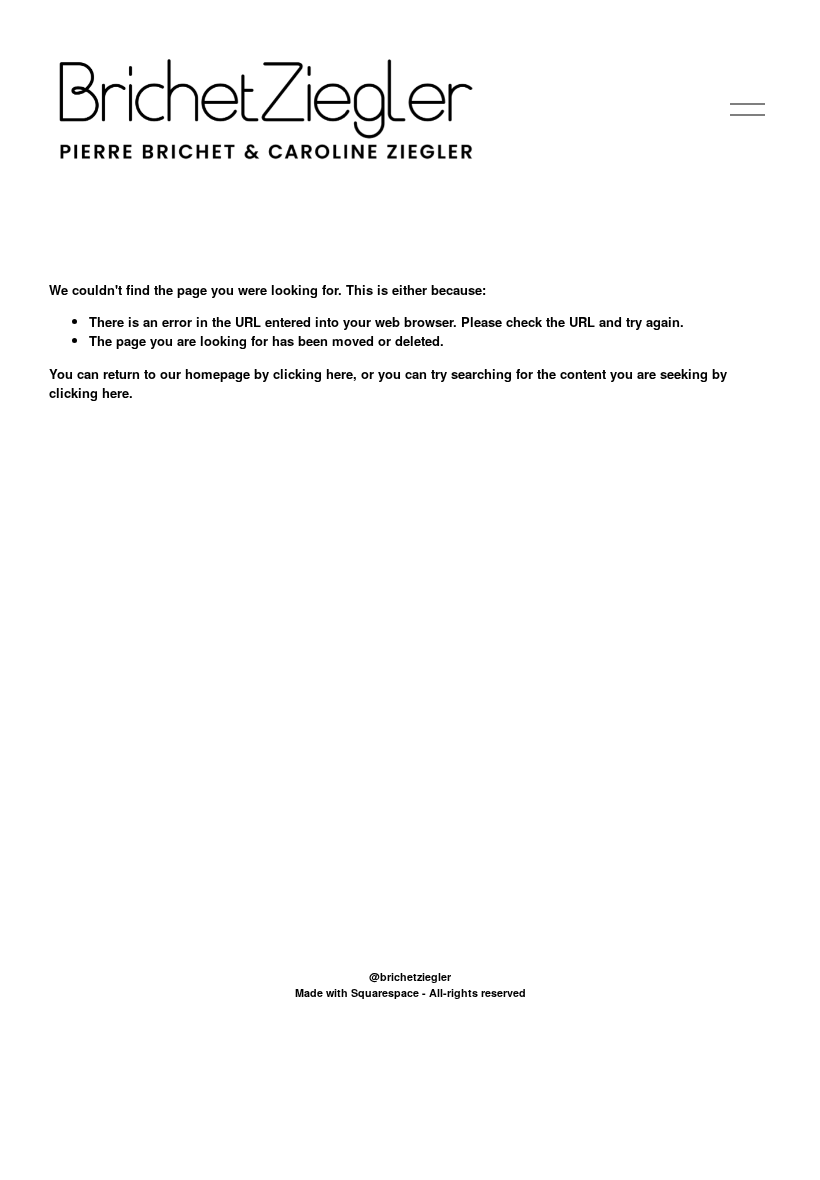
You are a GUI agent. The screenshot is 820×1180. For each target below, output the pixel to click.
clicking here (313, 373)
